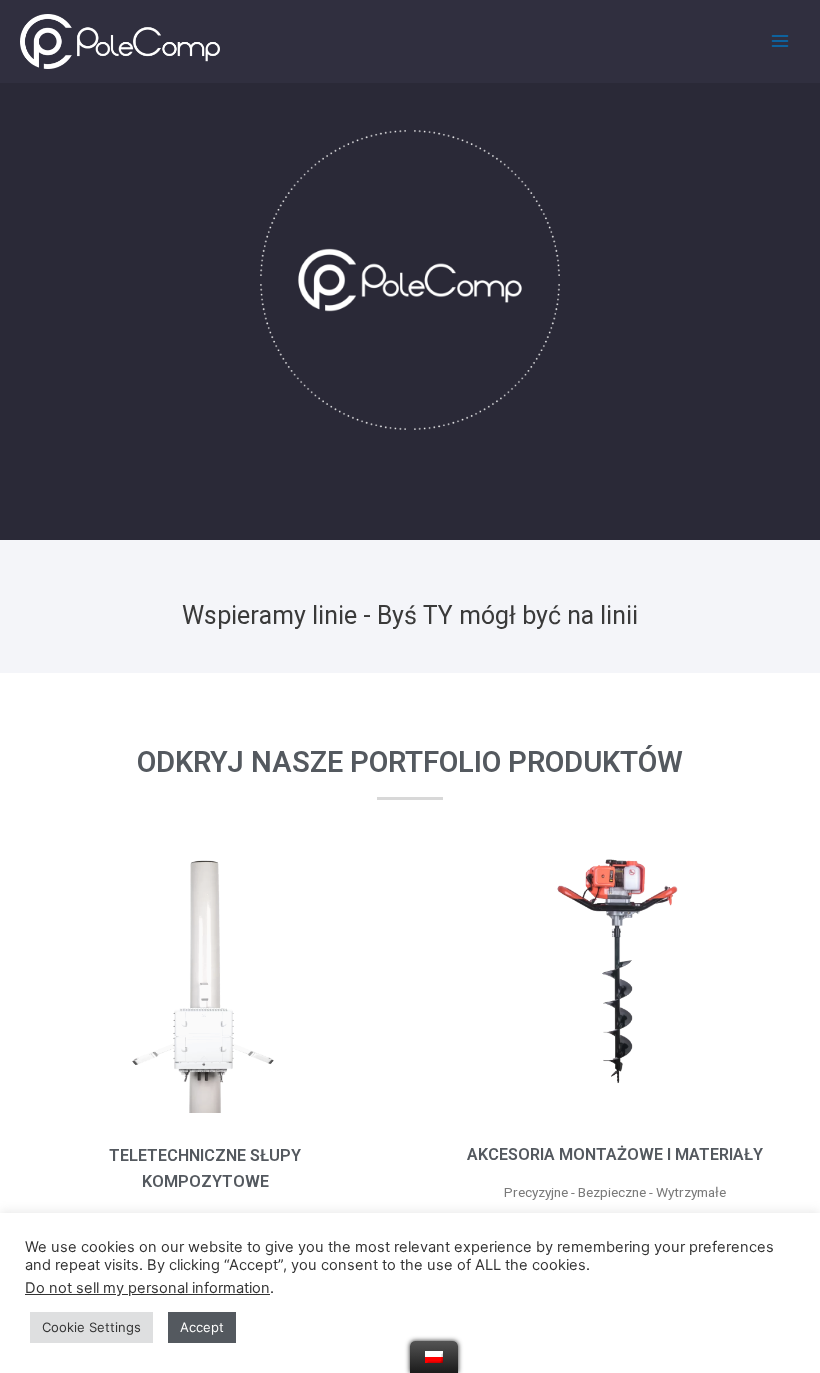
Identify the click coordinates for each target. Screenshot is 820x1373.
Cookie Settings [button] (91, 1327)
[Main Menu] (780, 41)
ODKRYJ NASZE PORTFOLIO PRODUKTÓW (410, 762)
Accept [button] (202, 1327)
